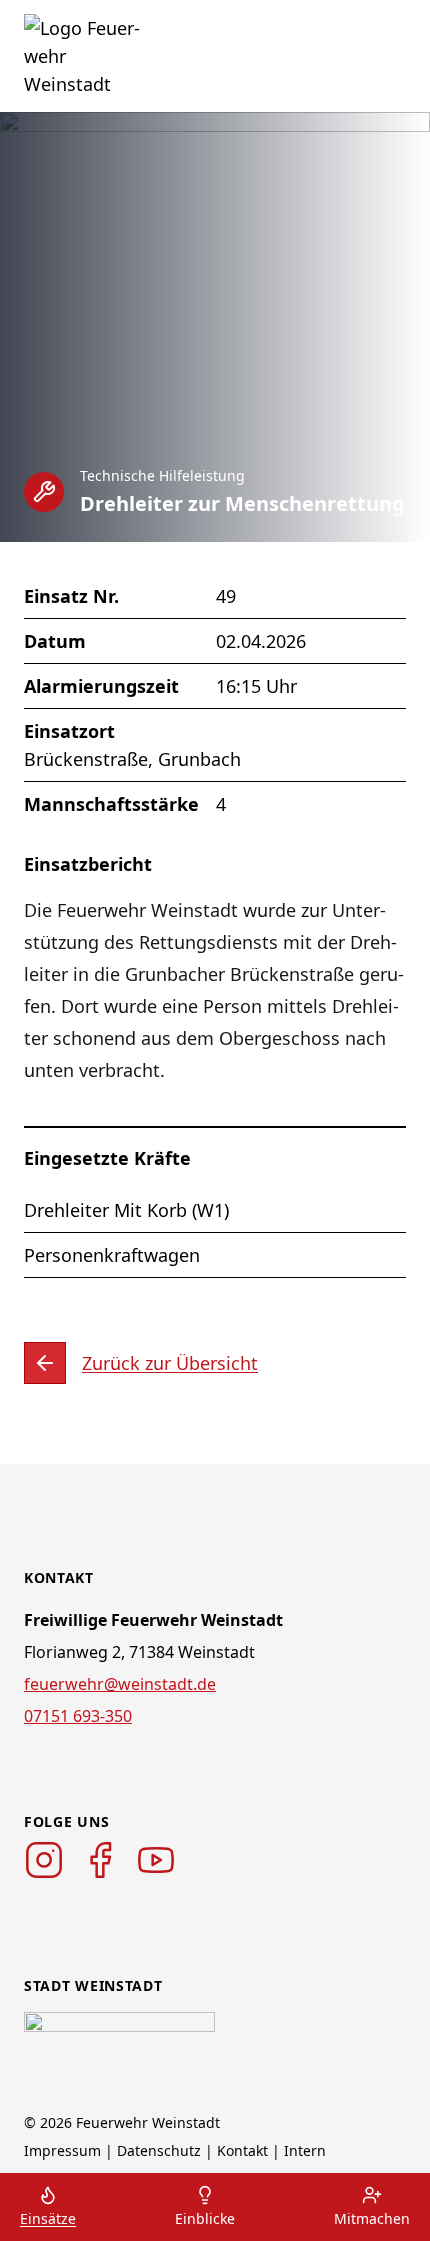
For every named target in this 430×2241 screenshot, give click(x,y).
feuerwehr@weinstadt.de (120, 1684)
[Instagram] (44, 1860)
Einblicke (205, 2218)
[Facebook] (100, 1860)
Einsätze (48, 2218)
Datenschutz (159, 2150)
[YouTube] (156, 1860)
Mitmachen (372, 2218)
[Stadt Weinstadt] (119, 2042)
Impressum (62, 2150)
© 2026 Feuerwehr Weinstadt (122, 2122)
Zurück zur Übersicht (170, 1363)
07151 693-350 (78, 1716)
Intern (305, 2150)
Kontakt (242, 2150)
